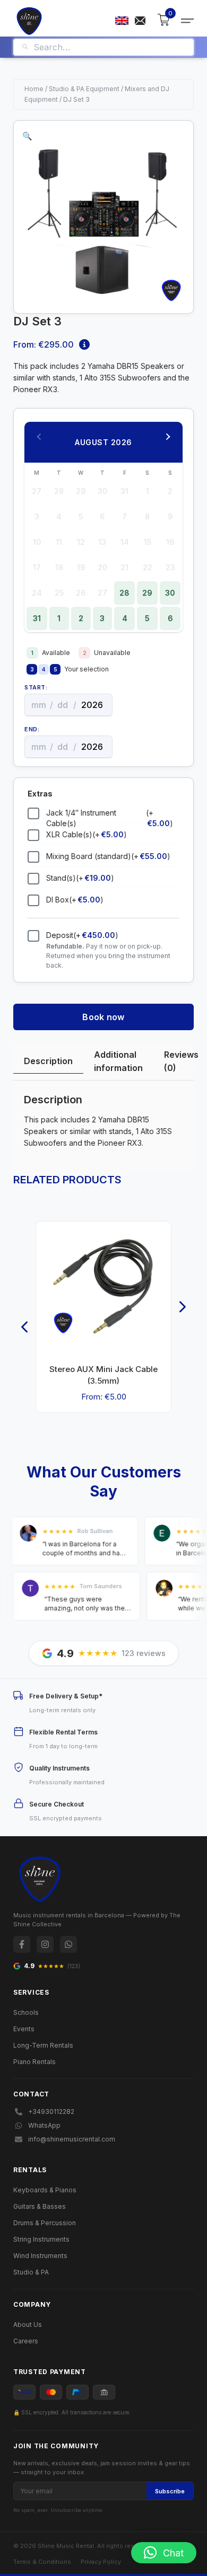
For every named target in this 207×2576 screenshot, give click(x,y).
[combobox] (110, 47)
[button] (27, 136)
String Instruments (41, 2239)
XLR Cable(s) (87, 834)
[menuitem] (122, 21)
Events (24, 2029)
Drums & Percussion (45, 2223)
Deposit (82, 935)
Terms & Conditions (42, 2562)
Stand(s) (80, 878)
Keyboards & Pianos (45, 2190)
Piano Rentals (34, 2062)
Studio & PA (31, 2272)
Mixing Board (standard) (108, 856)
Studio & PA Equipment (84, 89)
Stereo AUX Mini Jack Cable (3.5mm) (103, 1375)
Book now (103, 1017)
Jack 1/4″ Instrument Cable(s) (110, 818)
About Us (28, 2325)
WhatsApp (44, 2125)
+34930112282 (51, 2112)
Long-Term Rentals (43, 2045)
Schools (26, 2012)
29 (147, 593)
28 (124, 593)
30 (170, 593)
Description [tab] (48, 1061)
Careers (26, 2341)
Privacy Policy (101, 2562)
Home (34, 89)
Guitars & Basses (40, 2206)
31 (37, 618)
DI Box (75, 900)
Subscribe (170, 2491)
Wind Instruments (40, 2256)
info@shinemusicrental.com (72, 2139)
